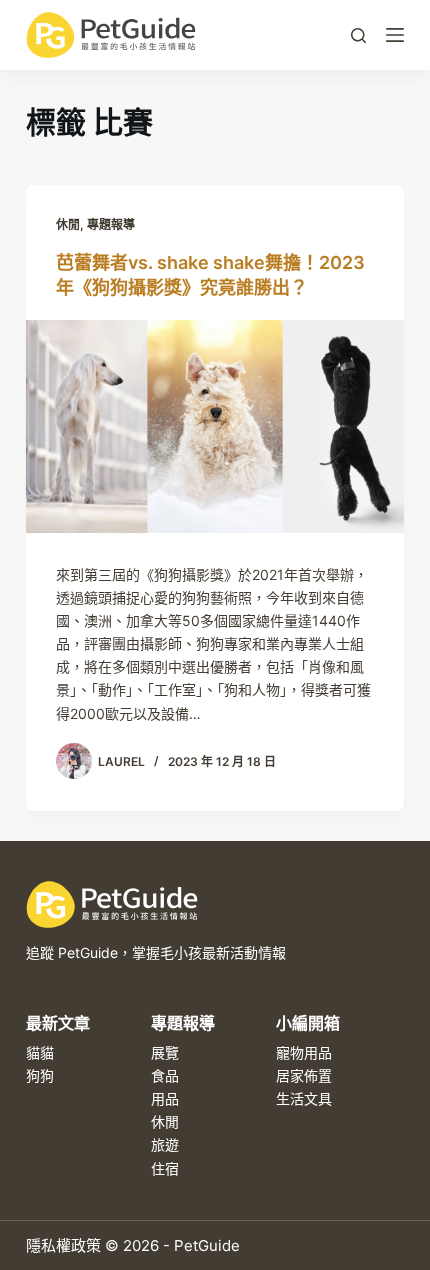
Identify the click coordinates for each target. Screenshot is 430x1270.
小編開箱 (308, 1023)
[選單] (395, 35)
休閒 (68, 224)
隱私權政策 (63, 1245)
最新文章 (58, 1023)
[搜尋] (358, 35)
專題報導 (111, 224)
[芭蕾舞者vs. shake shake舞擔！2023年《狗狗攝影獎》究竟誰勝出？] (215, 426)
